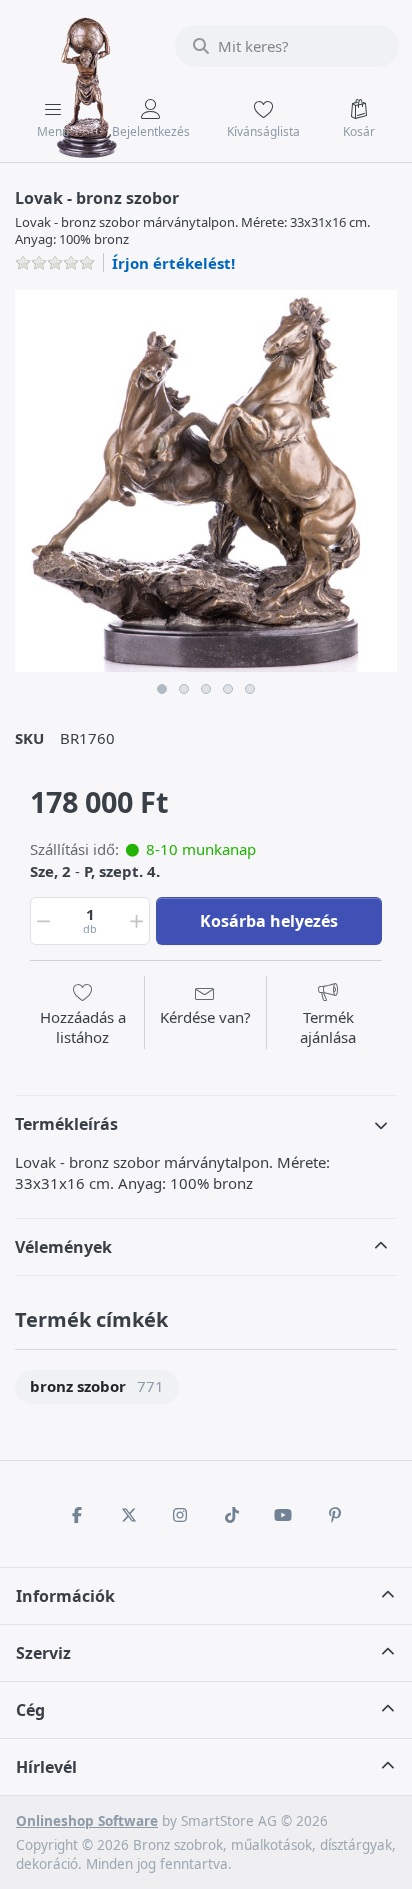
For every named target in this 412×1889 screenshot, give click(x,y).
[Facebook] (77, 1515)
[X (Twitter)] (129, 1515)
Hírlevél (46, 1767)
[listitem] (206, 481)
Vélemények (63, 1247)
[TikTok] (232, 1515)
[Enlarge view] (206, 481)
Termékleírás (66, 1124)
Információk (65, 1596)
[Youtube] (284, 1515)
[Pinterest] (335, 1515)
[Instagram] (180, 1515)
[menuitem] (97, 1387)
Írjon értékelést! (173, 263)
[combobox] (287, 46)
